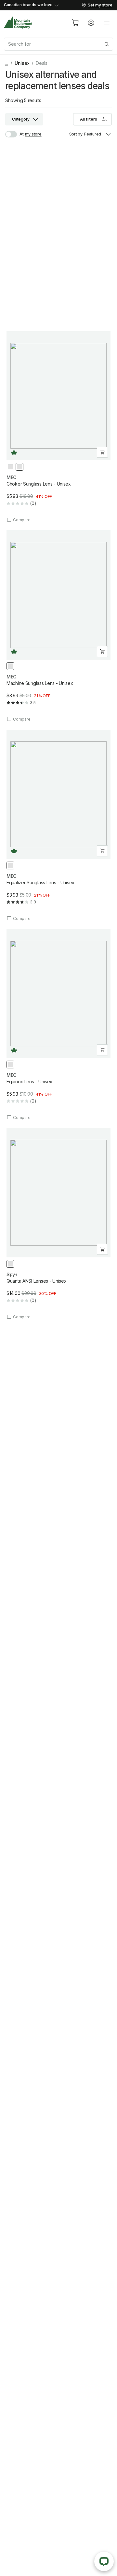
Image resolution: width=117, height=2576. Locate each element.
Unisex (22, 63)
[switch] (14, 134)
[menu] (107, 23)
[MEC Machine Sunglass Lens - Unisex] (58, 626)
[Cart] (75, 23)
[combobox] (58, 44)
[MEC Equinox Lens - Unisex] (58, 1025)
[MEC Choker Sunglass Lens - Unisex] (58, 427)
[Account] (91, 23)
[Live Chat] (104, 2561)
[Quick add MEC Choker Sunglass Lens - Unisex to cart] (102, 452)
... (7, 63)
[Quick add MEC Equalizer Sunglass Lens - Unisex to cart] (102, 851)
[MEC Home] (18, 23)
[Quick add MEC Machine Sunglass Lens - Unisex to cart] (102, 652)
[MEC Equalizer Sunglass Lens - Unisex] (58, 825)
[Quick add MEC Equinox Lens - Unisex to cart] (102, 1050)
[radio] (10, 467)
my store (33, 134)
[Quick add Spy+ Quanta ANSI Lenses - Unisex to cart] (102, 1249)
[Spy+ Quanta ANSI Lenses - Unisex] (58, 1224)
